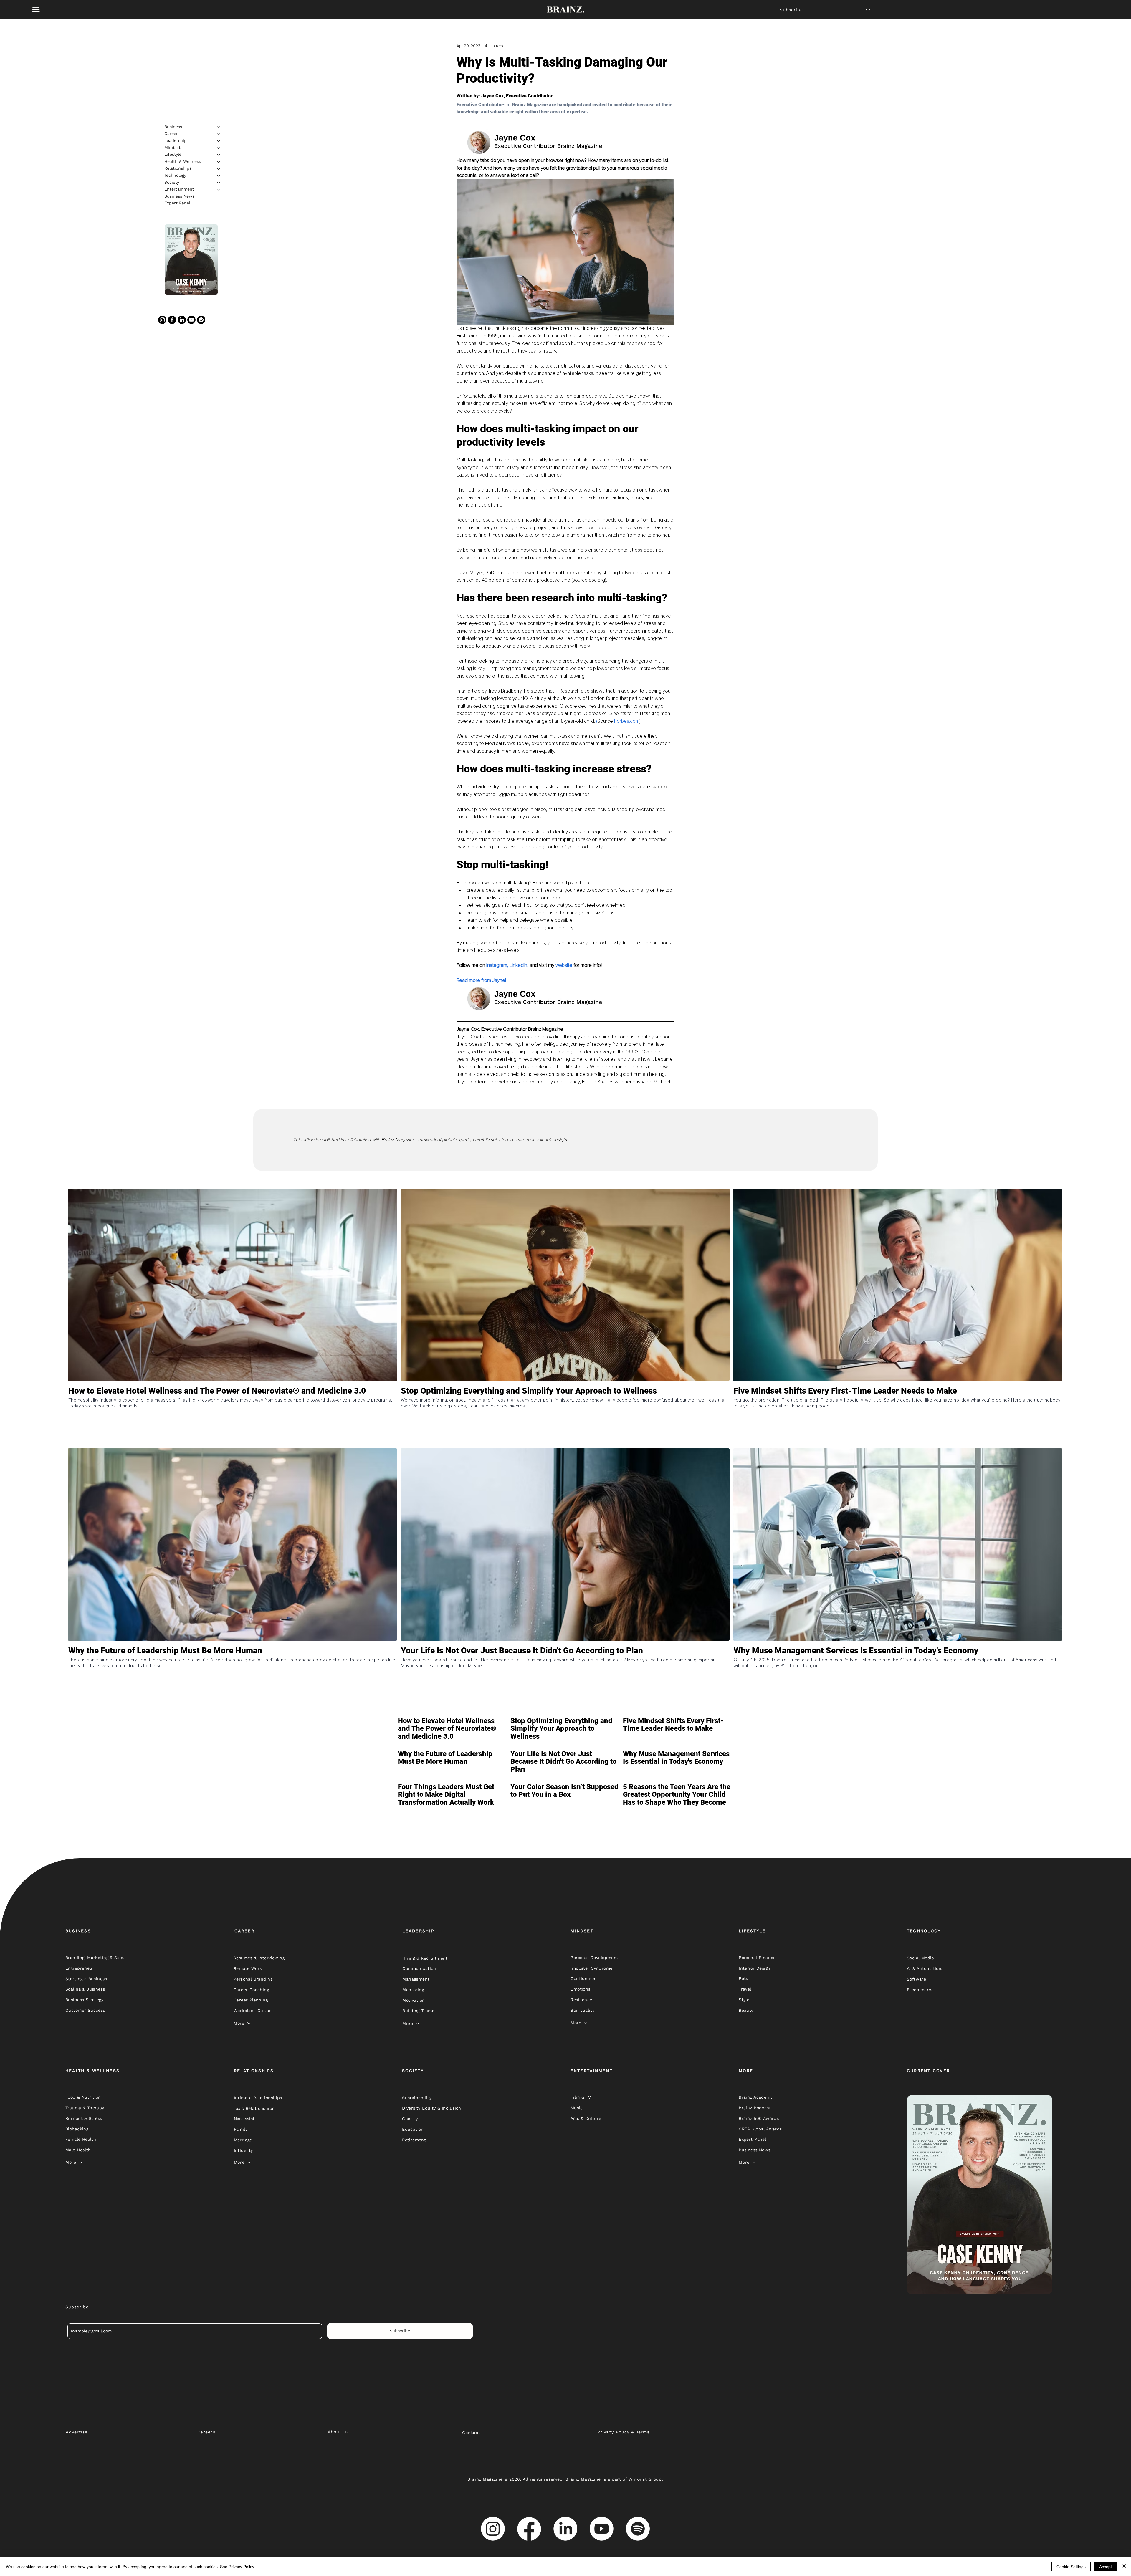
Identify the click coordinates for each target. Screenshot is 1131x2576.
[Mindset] (219, 148)
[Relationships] (219, 169)
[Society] (219, 183)
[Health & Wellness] (219, 162)
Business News (179, 196)
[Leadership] (219, 141)
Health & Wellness (183, 161)
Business (173, 127)
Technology (175, 175)
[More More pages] (249, 2023)
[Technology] (219, 176)
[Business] (219, 127)
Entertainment (179, 189)
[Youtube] (191, 320)
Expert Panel (177, 203)
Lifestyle (173, 154)
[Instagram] (162, 320)
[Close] (1124, 2567)
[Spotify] (201, 320)
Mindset (172, 148)
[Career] (219, 134)
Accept (1106, 2567)
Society (172, 182)
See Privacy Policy (237, 2567)
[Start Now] (232, 1416)
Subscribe (791, 10)
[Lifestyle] (219, 155)
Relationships (178, 168)
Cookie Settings (1071, 2567)
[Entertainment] (219, 189)
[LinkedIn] (182, 320)
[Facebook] (172, 320)
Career (171, 134)
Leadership (176, 140)
